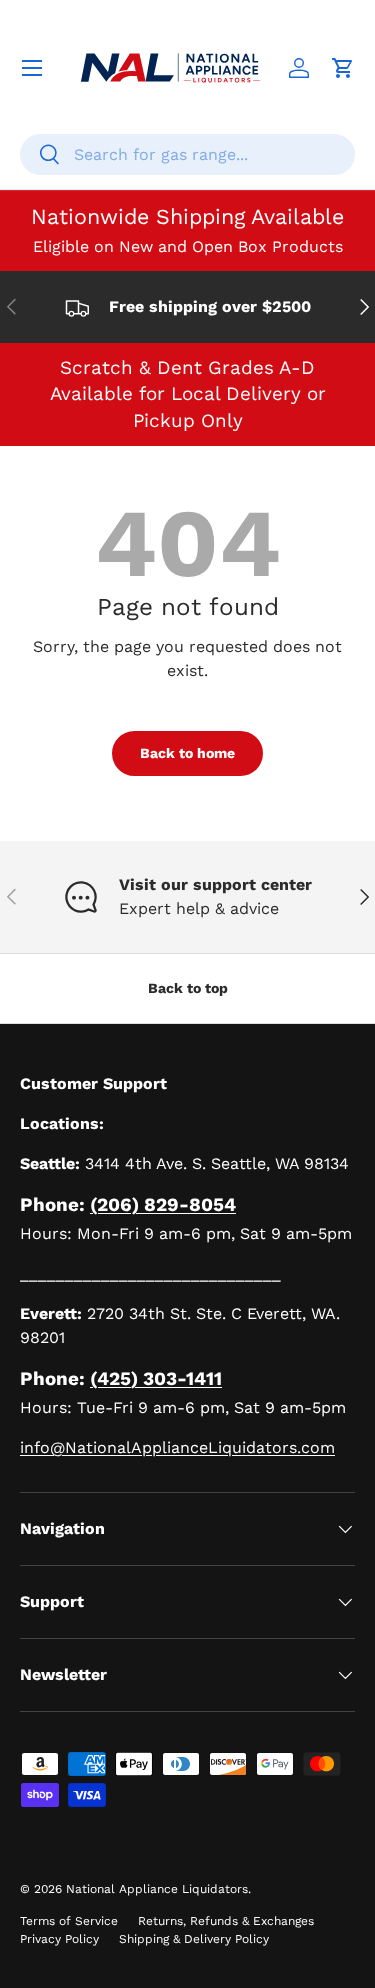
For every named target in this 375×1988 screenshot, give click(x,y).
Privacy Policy (59, 1939)
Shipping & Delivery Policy (194, 1939)
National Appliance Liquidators (157, 1889)
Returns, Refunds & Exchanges (226, 1921)
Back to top (188, 988)
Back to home (187, 753)
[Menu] (32, 68)
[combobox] (187, 154)
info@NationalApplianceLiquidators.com (177, 1447)
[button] (343, 68)
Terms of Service (69, 1921)
